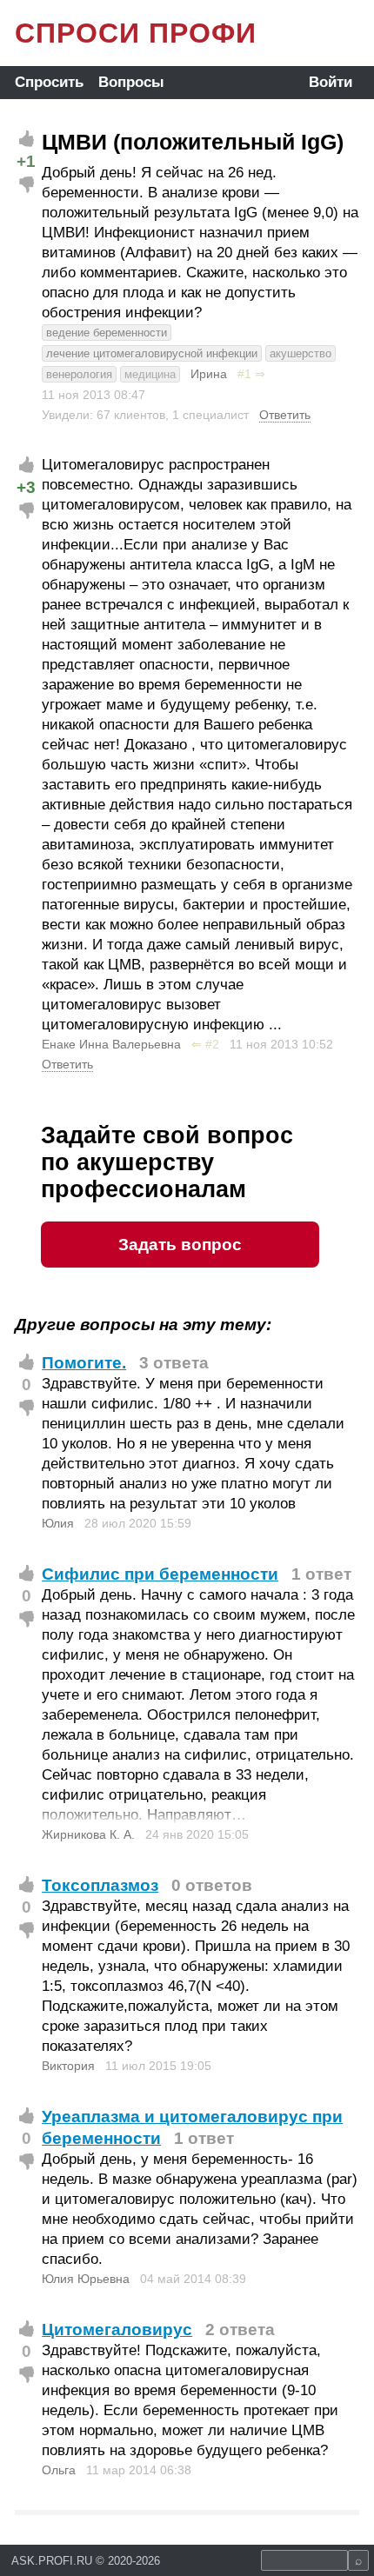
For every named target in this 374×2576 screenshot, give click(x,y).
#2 (212, 1044)
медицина (150, 374)
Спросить (49, 82)
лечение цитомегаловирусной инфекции (152, 353)
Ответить (285, 415)
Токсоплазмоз (100, 1885)
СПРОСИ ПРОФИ (136, 33)
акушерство (301, 353)
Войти (331, 82)
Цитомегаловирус (117, 2330)
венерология (79, 374)
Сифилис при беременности (160, 1574)
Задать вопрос (180, 1245)
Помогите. (84, 1363)
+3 (26, 487)
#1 (244, 374)
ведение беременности (107, 333)
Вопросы (131, 82)
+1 (26, 161)
